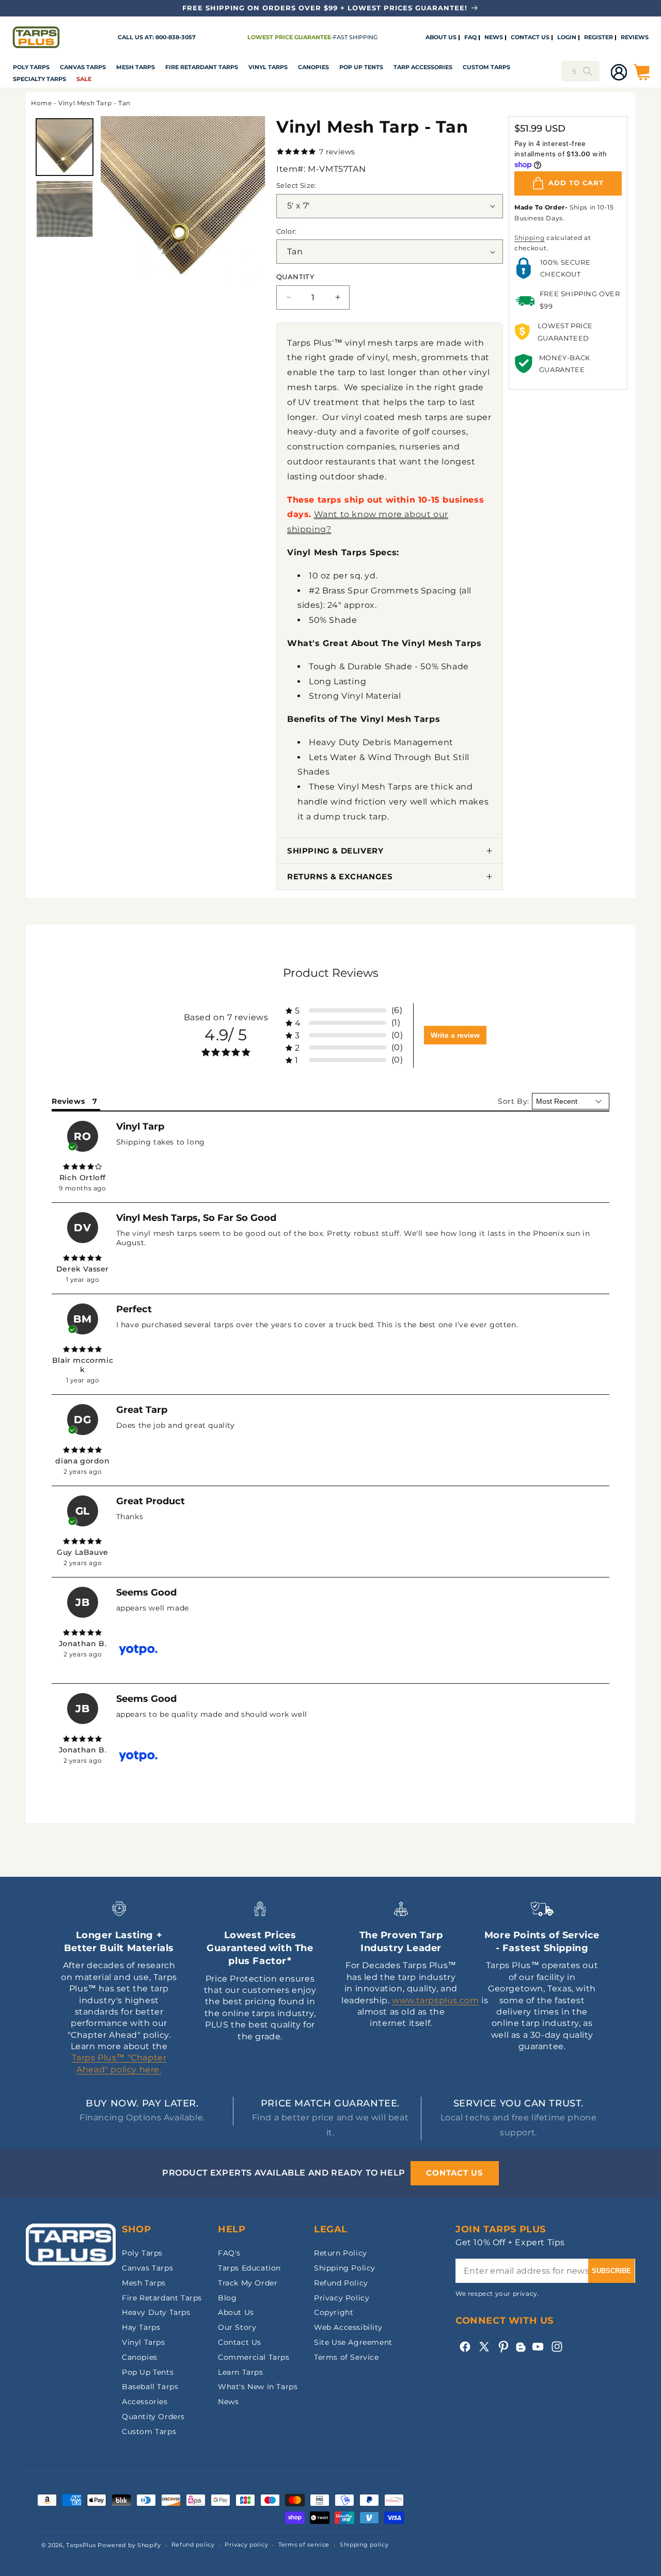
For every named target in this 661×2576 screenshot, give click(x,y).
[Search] (588, 71)
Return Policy (341, 2253)
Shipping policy (364, 2545)
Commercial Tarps (254, 2357)
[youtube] (538, 2347)
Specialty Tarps (40, 79)
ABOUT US (441, 38)
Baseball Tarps (150, 2387)
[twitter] (484, 2347)
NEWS (494, 38)
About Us (236, 2312)
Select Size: (296, 185)
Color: (286, 231)
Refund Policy (341, 2283)
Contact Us (240, 2342)
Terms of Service (347, 2357)
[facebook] (465, 2347)
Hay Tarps (141, 2327)
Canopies (313, 67)
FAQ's (229, 2253)
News (228, 2402)
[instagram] (557, 2347)
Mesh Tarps (136, 67)
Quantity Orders (153, 2417)
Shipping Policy (345, 2268)
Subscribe (611, 2271)
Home (41, 103)
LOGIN (567, 38)
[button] (31, 68)
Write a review (455, 1035)
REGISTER (599, 38)
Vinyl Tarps (268, 67)
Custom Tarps (149, 2432)
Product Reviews (331, 973)
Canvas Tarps (83, 67)
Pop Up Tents (361, 67)
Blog (227, 2298)
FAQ (470, 38)
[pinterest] (503, 2347)
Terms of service (304, 2545)
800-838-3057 (176, 37)
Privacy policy (246, 2545)
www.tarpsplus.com (435, 2000)
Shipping (530, 238)
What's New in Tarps (258, 2387)
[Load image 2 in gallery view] (65, 209)
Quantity (295, 277)
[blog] (521, 2352)
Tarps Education (249, 2268)
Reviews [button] (68, 1101)
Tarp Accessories (423, 67)
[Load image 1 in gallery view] (65, 147)
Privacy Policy (342, 2298)
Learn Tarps (241, 2372)
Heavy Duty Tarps (156, 2312)
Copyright (334, 2312)
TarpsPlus (81, 2545)
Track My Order (248, 2283)
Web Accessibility (348, 2327)
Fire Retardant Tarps (202, 67)
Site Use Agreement (353, 2342)
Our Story (237, 2327)
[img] (83, 1167)
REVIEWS (635, 38)
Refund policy (193, 2545)
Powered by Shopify (129, 2545)
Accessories (145, 2402)
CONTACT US (530, 38)
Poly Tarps (31, 67)
